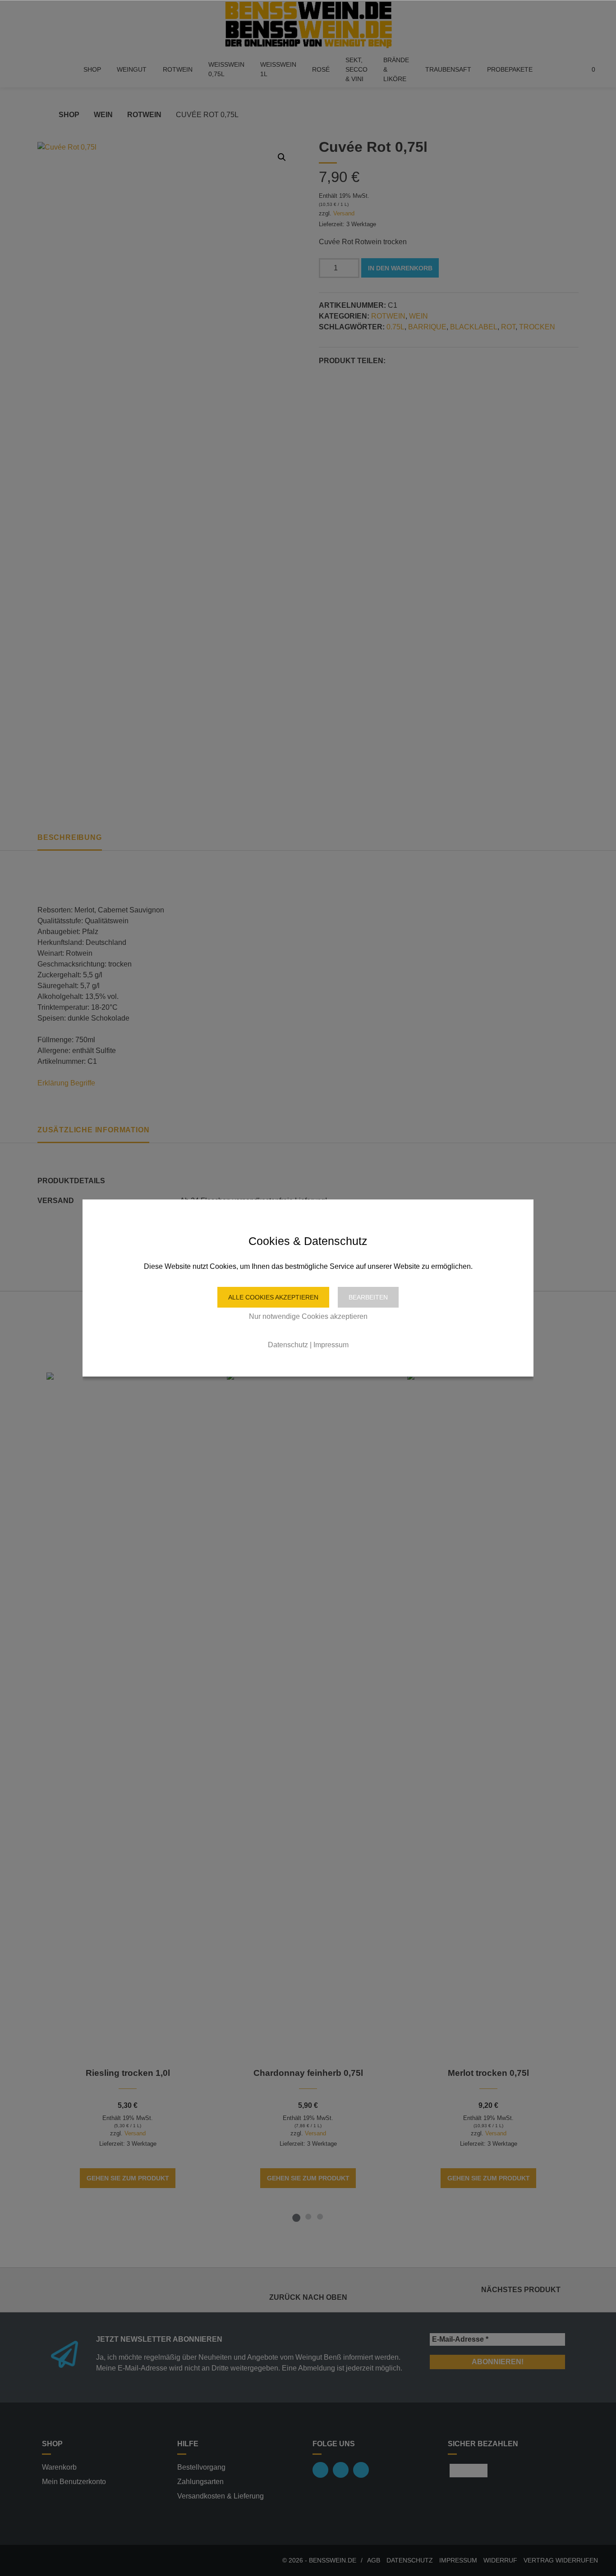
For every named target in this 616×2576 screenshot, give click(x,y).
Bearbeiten (368, 1297)
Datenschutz (288, 1345)
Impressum (331, 1345)
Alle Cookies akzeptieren (273, 1297)
